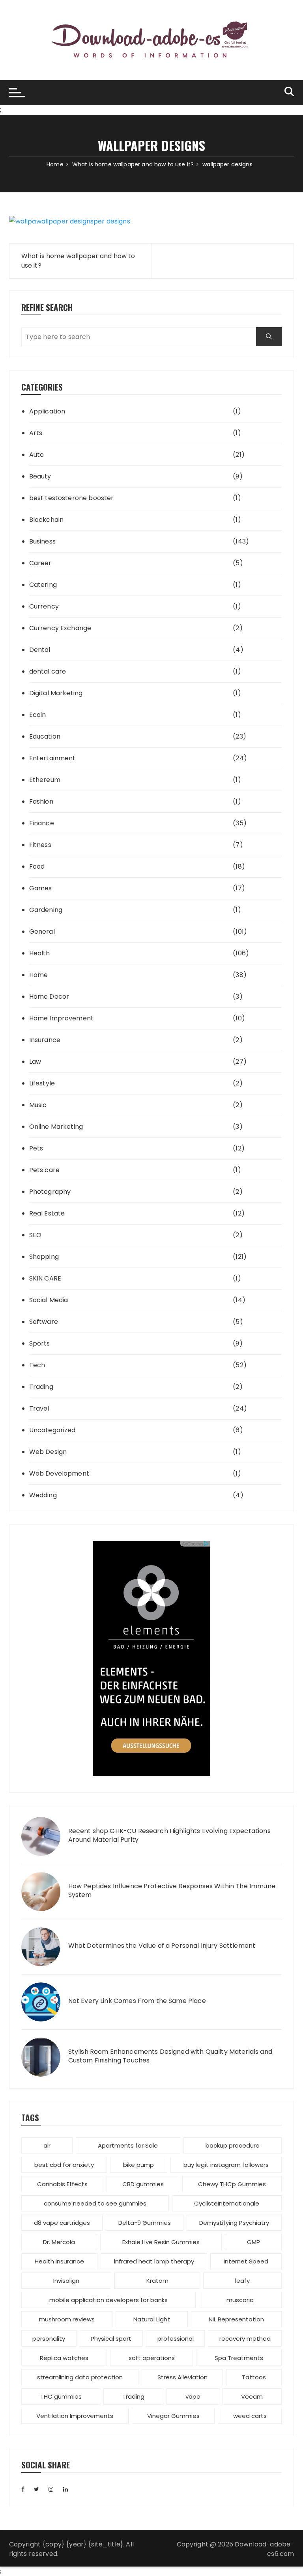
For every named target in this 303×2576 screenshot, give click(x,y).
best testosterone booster (72, 498)
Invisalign (66, 2281)
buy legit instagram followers (226, 2165)
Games (41, 888)
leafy (242, 2281)
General (42, 932)
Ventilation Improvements (75, 2416)
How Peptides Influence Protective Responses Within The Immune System (172, 1891)
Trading (41, 1387)
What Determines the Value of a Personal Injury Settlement (162, 1946)
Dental (40, 650)
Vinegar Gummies (173, 2416)
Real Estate (47, 1213)
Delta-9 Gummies (145, 2223)
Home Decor (49, 997)
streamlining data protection (80, 2377)
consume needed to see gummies (95, 2203)
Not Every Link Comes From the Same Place (137, 2001)
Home (39, 975)
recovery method (245, 2339)
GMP (253, 2242)
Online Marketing (56, 1127)
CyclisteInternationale (227, 2203)
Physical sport (111, 2339)
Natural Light (152, 2319)
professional (176, 2339)
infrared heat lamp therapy (154, 2261)
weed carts (250, 2416)
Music (38, 1105)
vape (193, 2396)
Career (40, 563)
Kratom (157, 2281)
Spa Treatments (239, 2358)
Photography (50, 1192)
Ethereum (45, 780)
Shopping (44, 1257)
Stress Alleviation (182, 2377)
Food (37, 866)
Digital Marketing (56, 693)
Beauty (40, 476)
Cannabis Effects (62, 2184)
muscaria (240, 2300)
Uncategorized (52, 1430)
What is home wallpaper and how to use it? (78, 261)
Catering (43, 585)
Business (42, 541)
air (47, 2145)
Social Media (49, 1300)
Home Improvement (61, 1018)
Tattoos (254, 2377)
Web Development (59, 1473)
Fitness (40, 845)
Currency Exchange (60, 628)
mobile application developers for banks (108, 2300)
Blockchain (47, 520)
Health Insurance (59, 2261)
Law (35, 1062)
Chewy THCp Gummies (232, 2184)
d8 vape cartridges (62, 2223)
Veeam (252, 2396)
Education (45, 736)
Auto (37, 455)
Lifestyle (42, 1083)
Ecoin (38, 715)
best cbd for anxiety (64, 2165)
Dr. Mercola (59, 2242)
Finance (42, 823)
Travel (39, 1408)
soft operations (152, 2358)
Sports (40, 1343)
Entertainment (52, 758)
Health (40, 953)
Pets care (44, 1170)
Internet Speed (246, 2261)
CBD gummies (143, 2184)
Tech (37, 1365)
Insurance (45, 1040)
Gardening (46, 910)
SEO (35, 1235)
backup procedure (233, 2145)
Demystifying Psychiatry (234, 2223)
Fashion (41, 801)
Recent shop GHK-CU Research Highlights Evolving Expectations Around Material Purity (169, 1835)
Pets (36, 1148)
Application (47, 411)
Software (44, 1322)
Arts (36, 433)
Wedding (43, 1495)
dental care (48, 671)
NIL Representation (236, 2319)
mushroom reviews (67, 2319)
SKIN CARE (45, 1278)
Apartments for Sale (128, 2145)
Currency (44, 606)
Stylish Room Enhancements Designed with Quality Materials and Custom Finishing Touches (170, 2056)
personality (49, 2339)
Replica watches (64, 2358)
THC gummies (61, 2396)
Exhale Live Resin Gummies (161, 2242)
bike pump (138, 2165)
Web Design (48, 1452)
